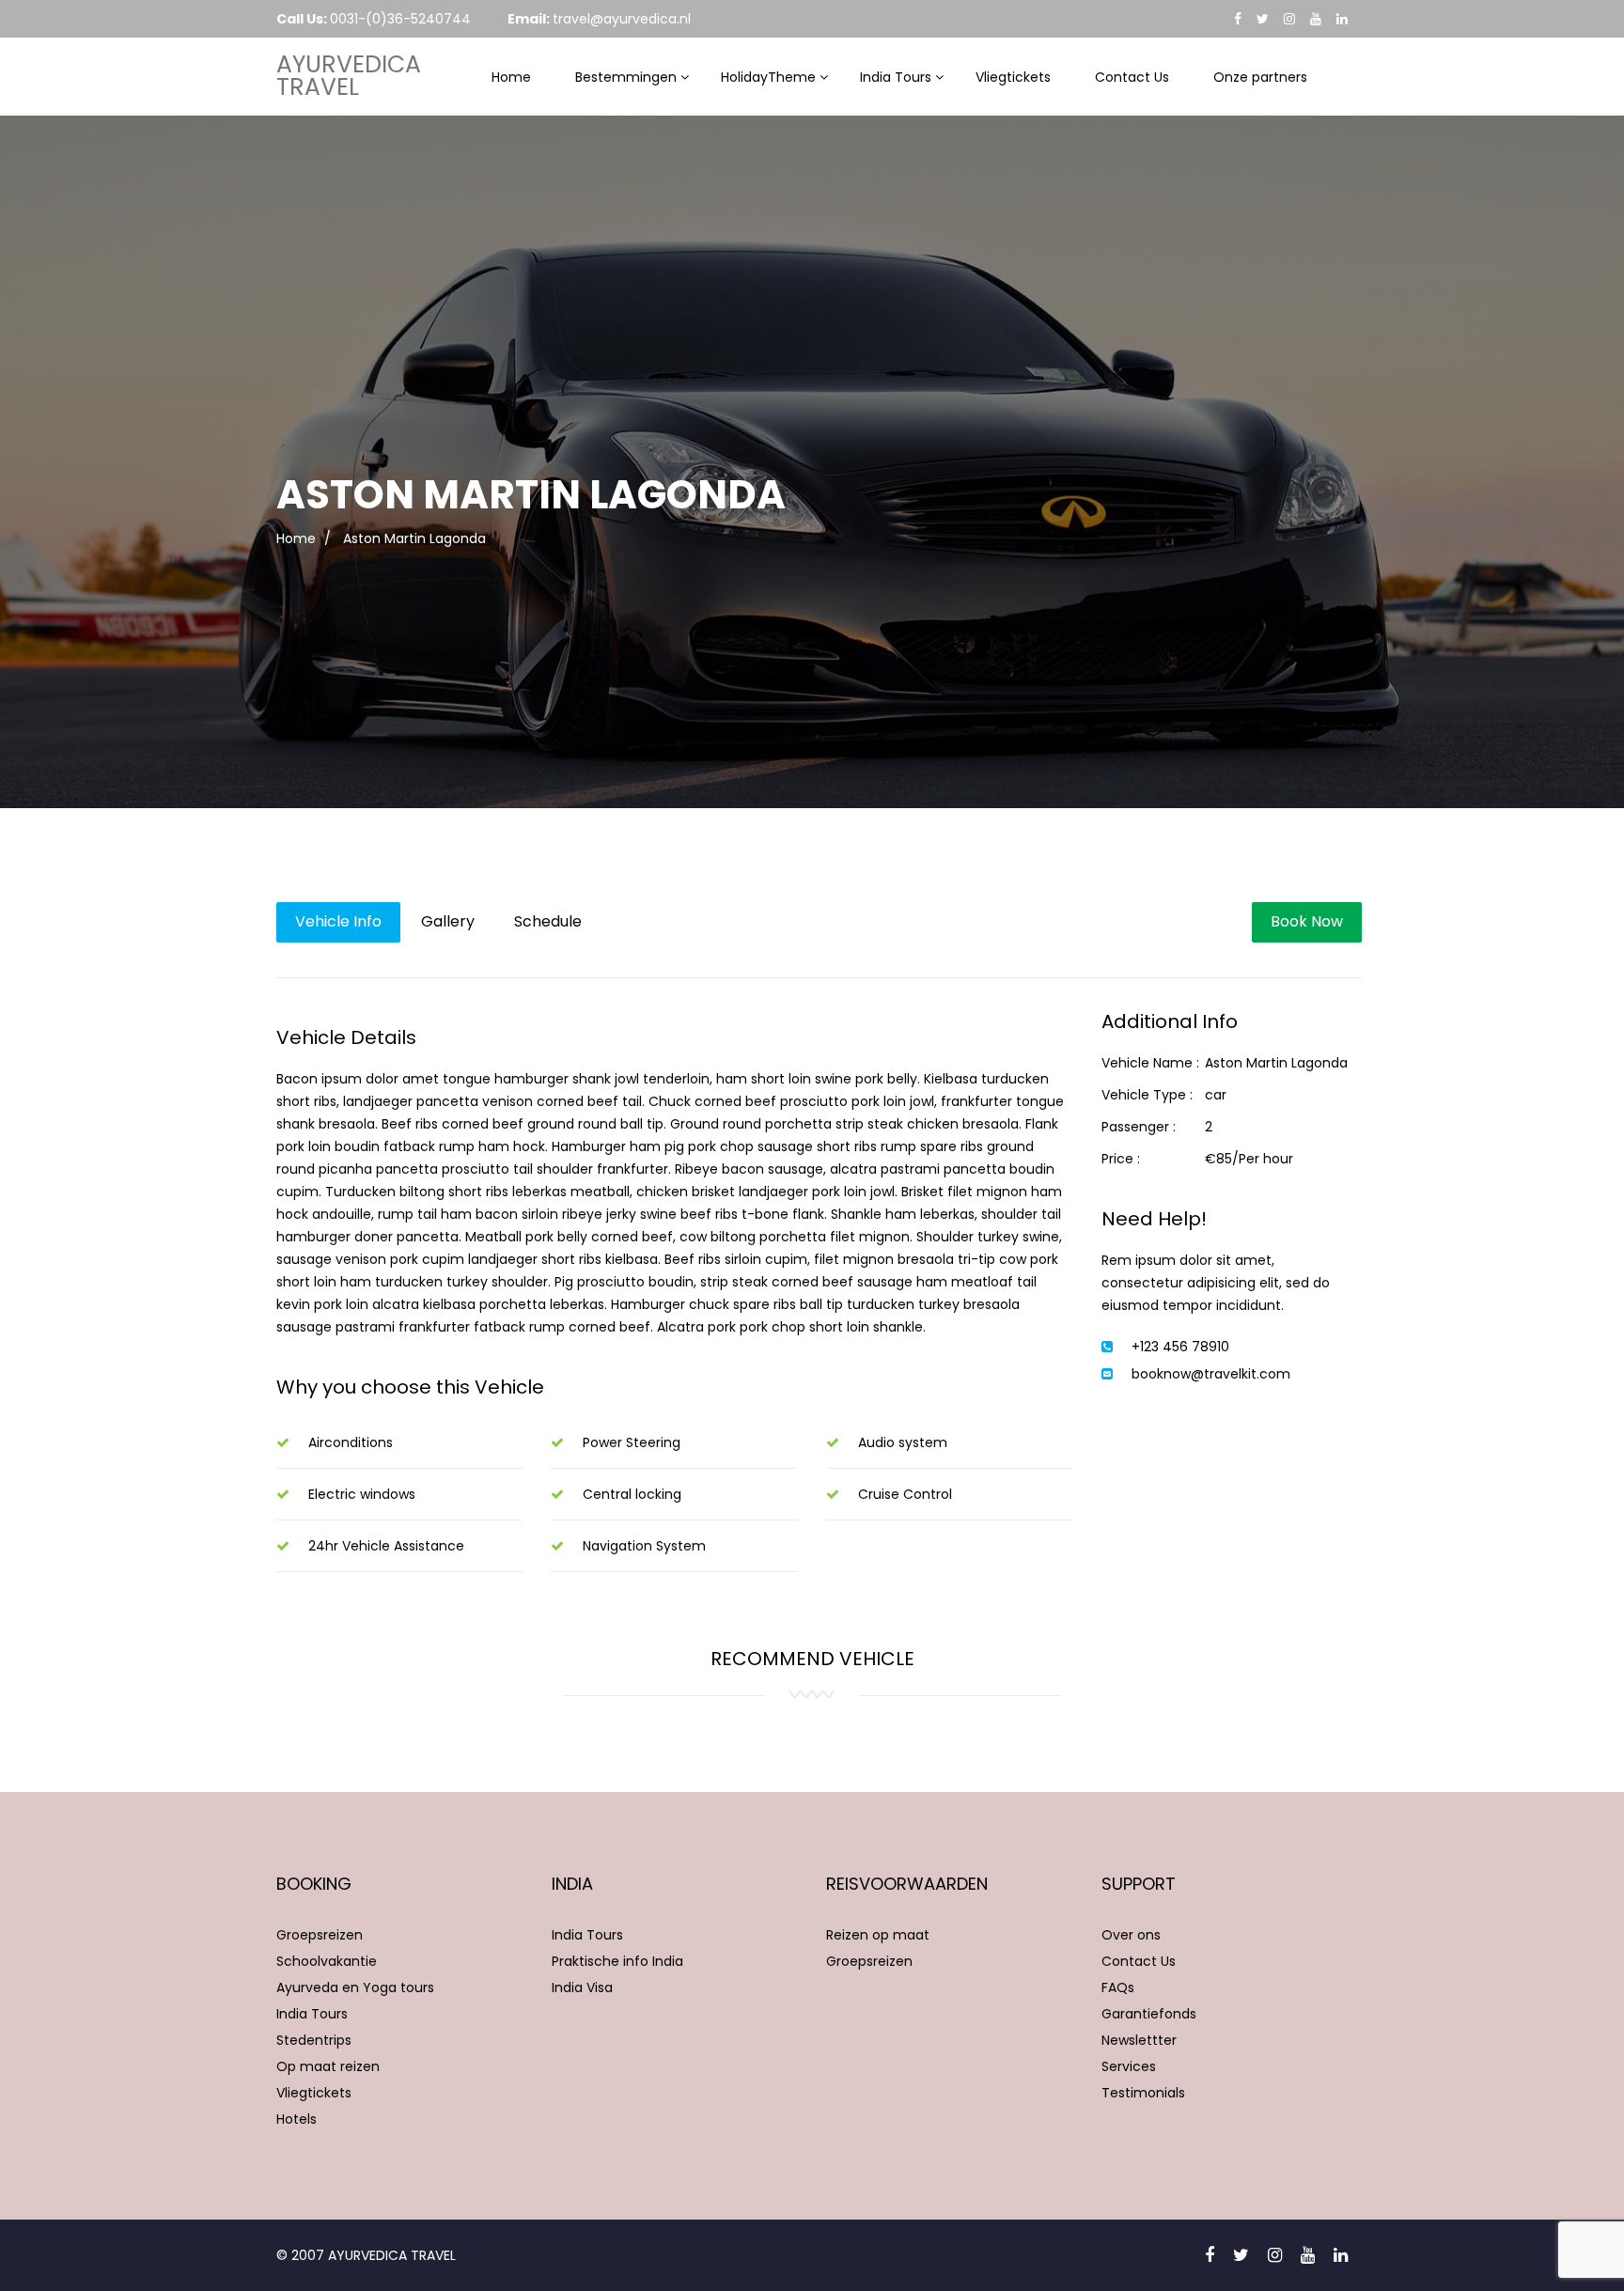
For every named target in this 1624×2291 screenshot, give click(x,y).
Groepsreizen (320, 1935)
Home (511, 77)
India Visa (582, 1987)
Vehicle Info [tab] (338, 921)
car (1216, 1095)
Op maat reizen (328, 2066)
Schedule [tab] (548, 921)
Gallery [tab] (448, 921)
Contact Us (1132, 77)
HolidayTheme (768, 77)
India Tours (896, 77)
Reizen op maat (878, 1935)
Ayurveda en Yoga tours (355, 1987)
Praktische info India (617, 1961)
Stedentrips (314, 2040)
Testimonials (1143, 2093)
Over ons (1131, 1935)
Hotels (297, 2119)
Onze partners (1260, 77)
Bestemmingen (626, 77)
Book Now (1307, 921)
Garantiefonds (1149, 2014)
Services (1129, 2066)
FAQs (1118, 1987)
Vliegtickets (1013, 77)
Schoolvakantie (327, 1961)
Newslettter (1139, 2040)
